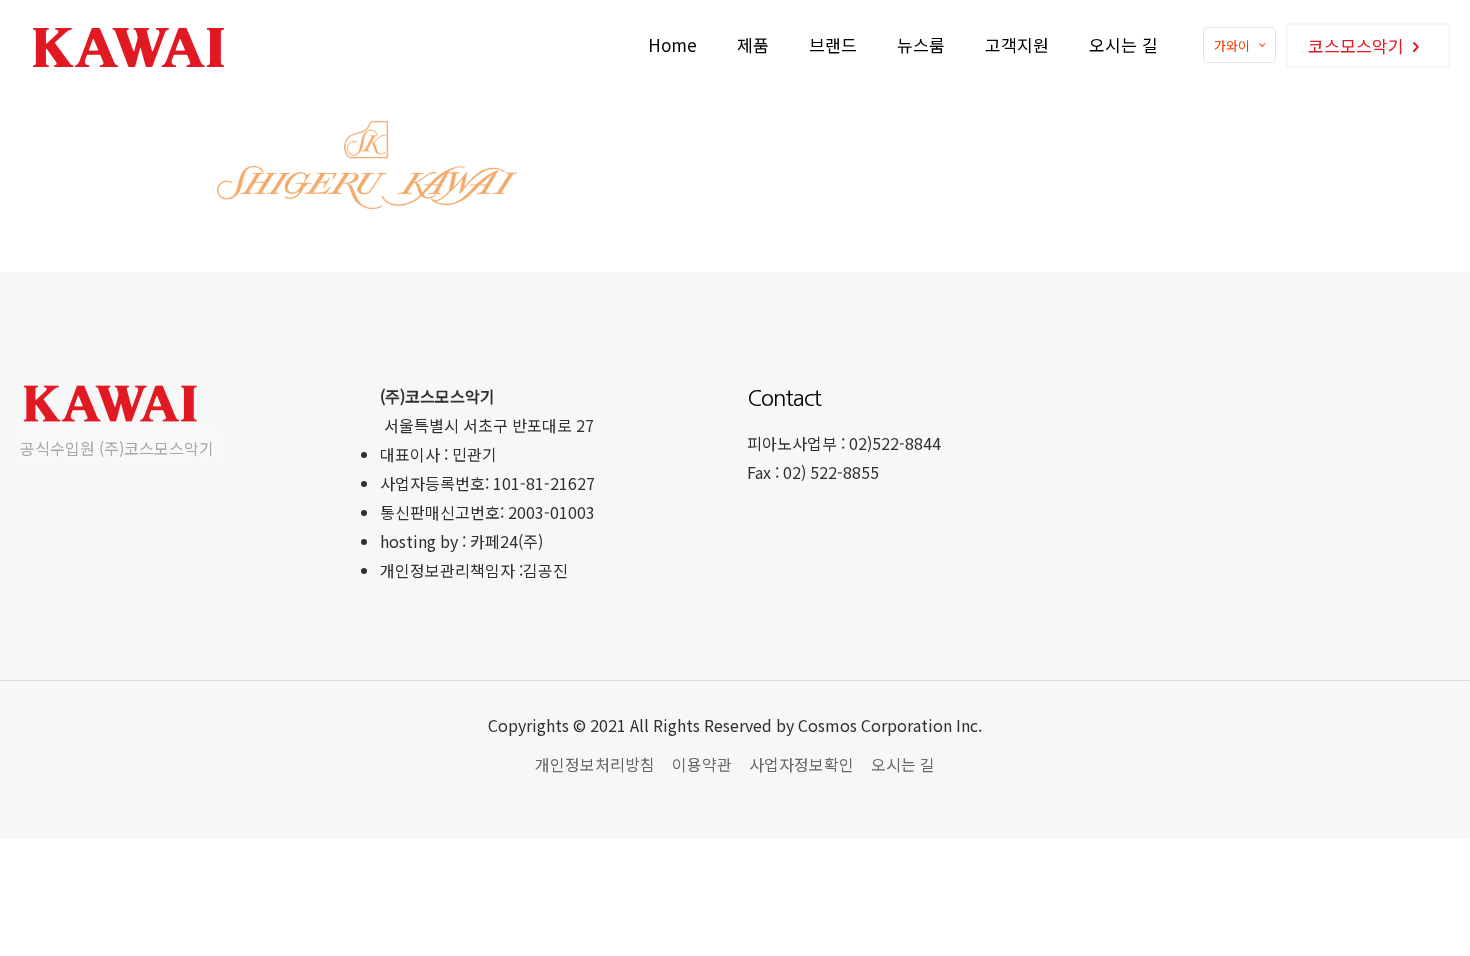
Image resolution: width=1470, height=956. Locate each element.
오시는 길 (903, 764)
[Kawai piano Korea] (130, 45)
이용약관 (702, 764)
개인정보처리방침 (595, 764)
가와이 (1232, 45)
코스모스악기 (1356, 45)
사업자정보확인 (801, 764)
